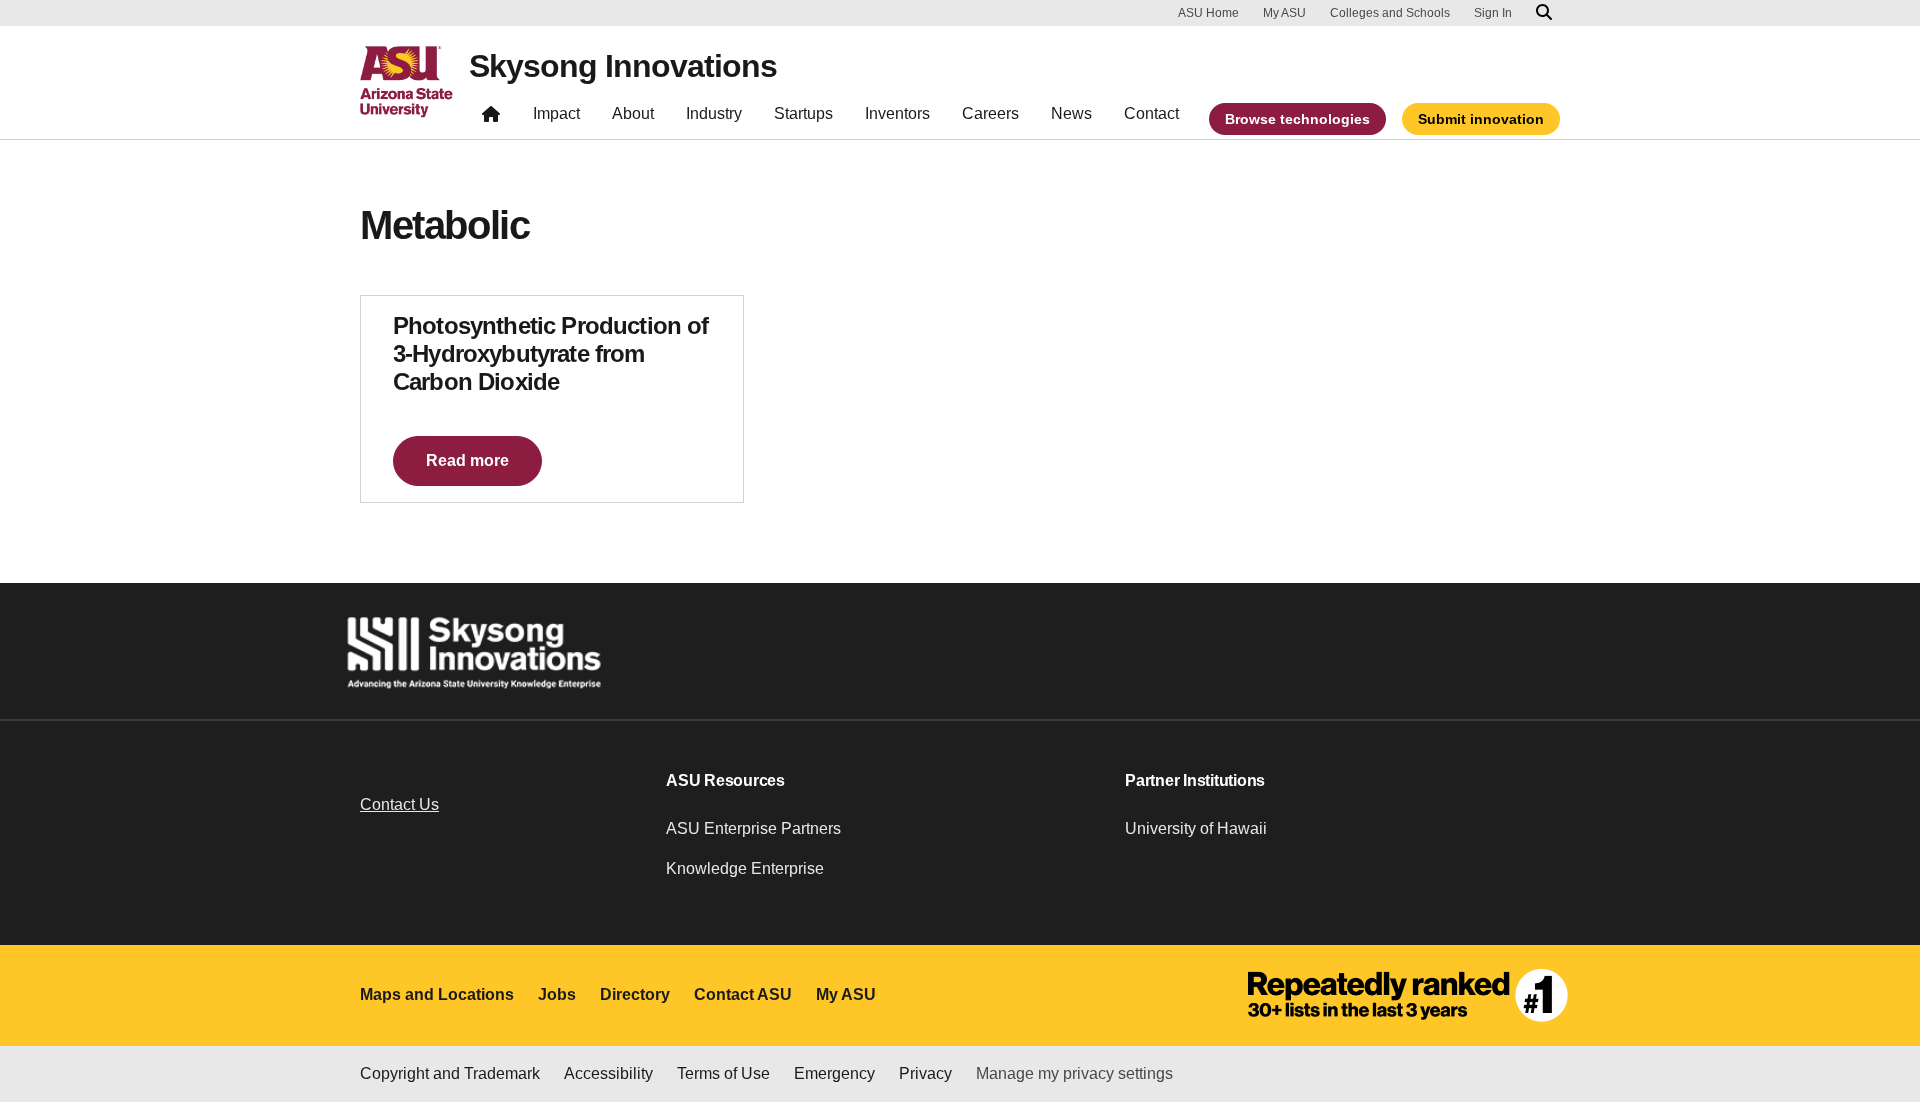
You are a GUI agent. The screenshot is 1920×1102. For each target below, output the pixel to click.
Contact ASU (743, 994)
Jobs (557, 994)
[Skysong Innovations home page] (491, 118)
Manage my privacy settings (1074, 1073)
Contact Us (399, 804)
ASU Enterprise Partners (753, 828)
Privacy (925, 1073)
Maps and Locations (437, 994)
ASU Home (1208, 13)
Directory (635, 994)
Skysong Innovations (623, 66)
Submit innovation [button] (1481, 119)
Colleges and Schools (1390, 13)
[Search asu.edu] (1544, 13)
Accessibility (608, 1073)
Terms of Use (723, 1073)
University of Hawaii (1196, 828)
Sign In (1493, 13)
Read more (467, 460)
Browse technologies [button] (1297, 119)
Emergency (834, 1073)
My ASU (1284, 13)
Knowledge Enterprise (745, 868)
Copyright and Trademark (450, 1073)
